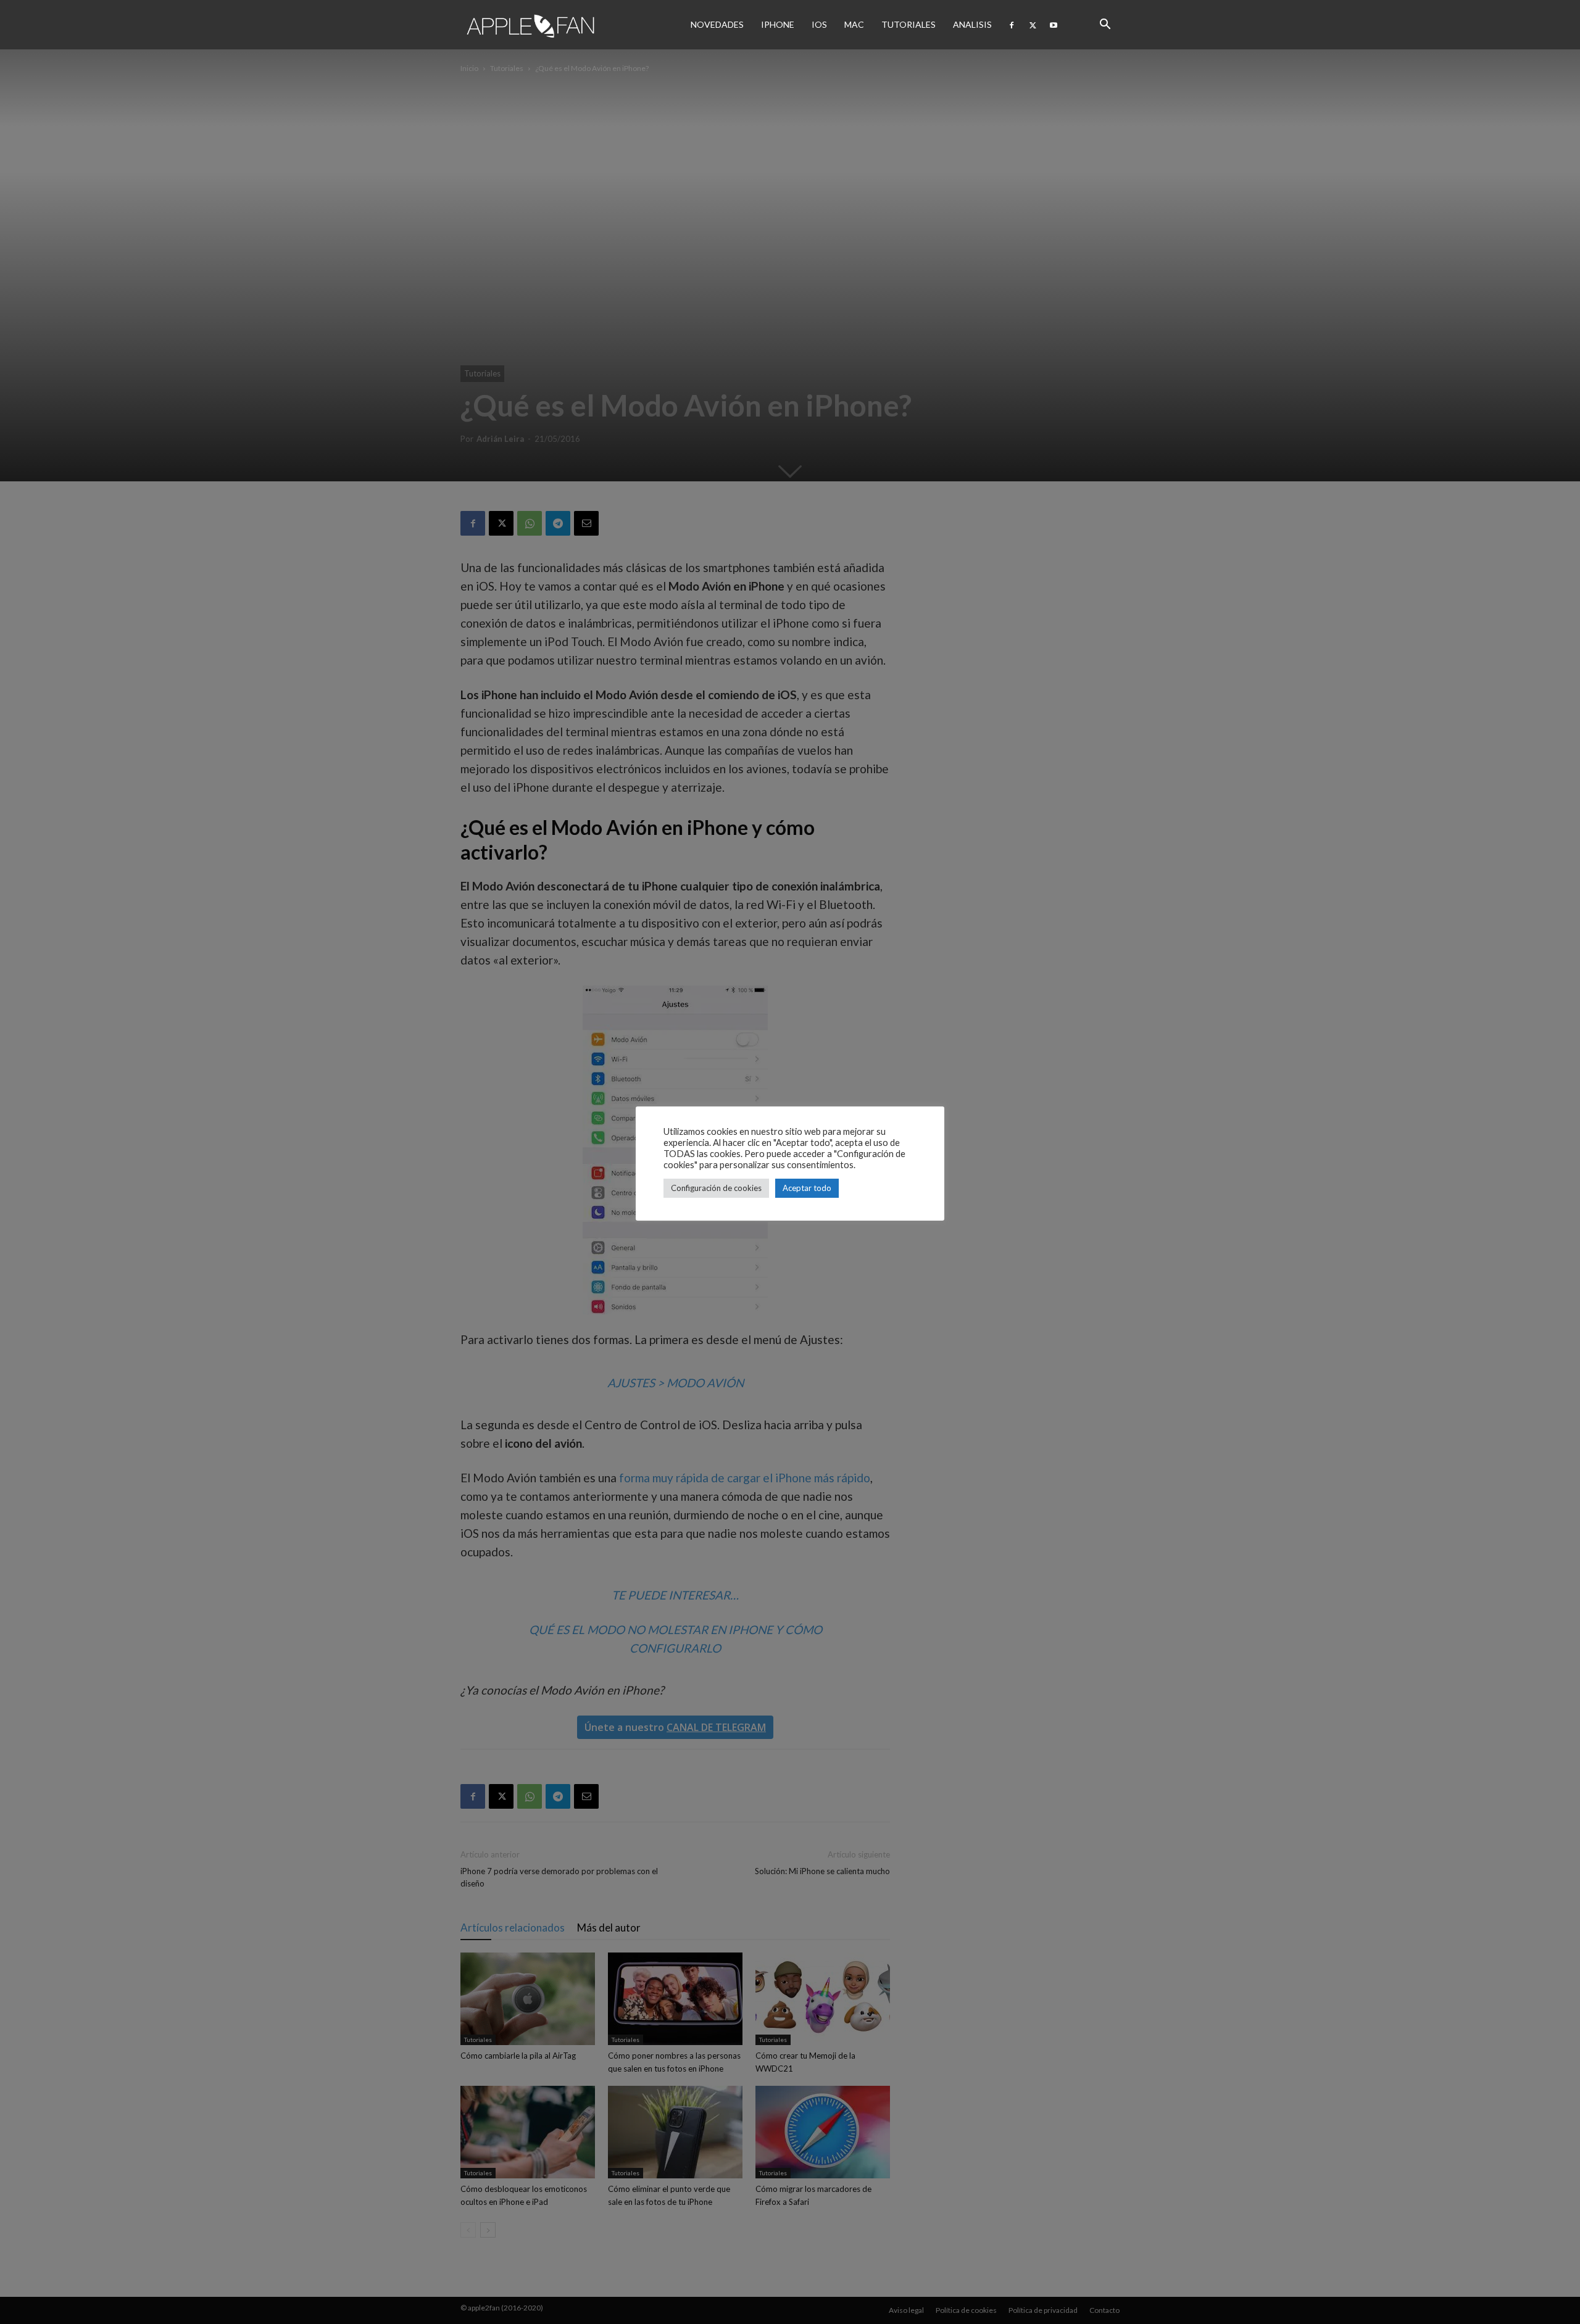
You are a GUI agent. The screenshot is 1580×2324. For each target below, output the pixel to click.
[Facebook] (1012, 25)
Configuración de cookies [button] (716, 1188)
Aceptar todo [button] (807, 1188)
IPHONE (778, 24)
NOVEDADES (717, 24)
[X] (1033, 25)
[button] (1105, 25)
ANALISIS (972, 24)
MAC (854, 24)
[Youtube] (1054, 25)
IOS (819, 24)
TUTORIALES (908, 24)
